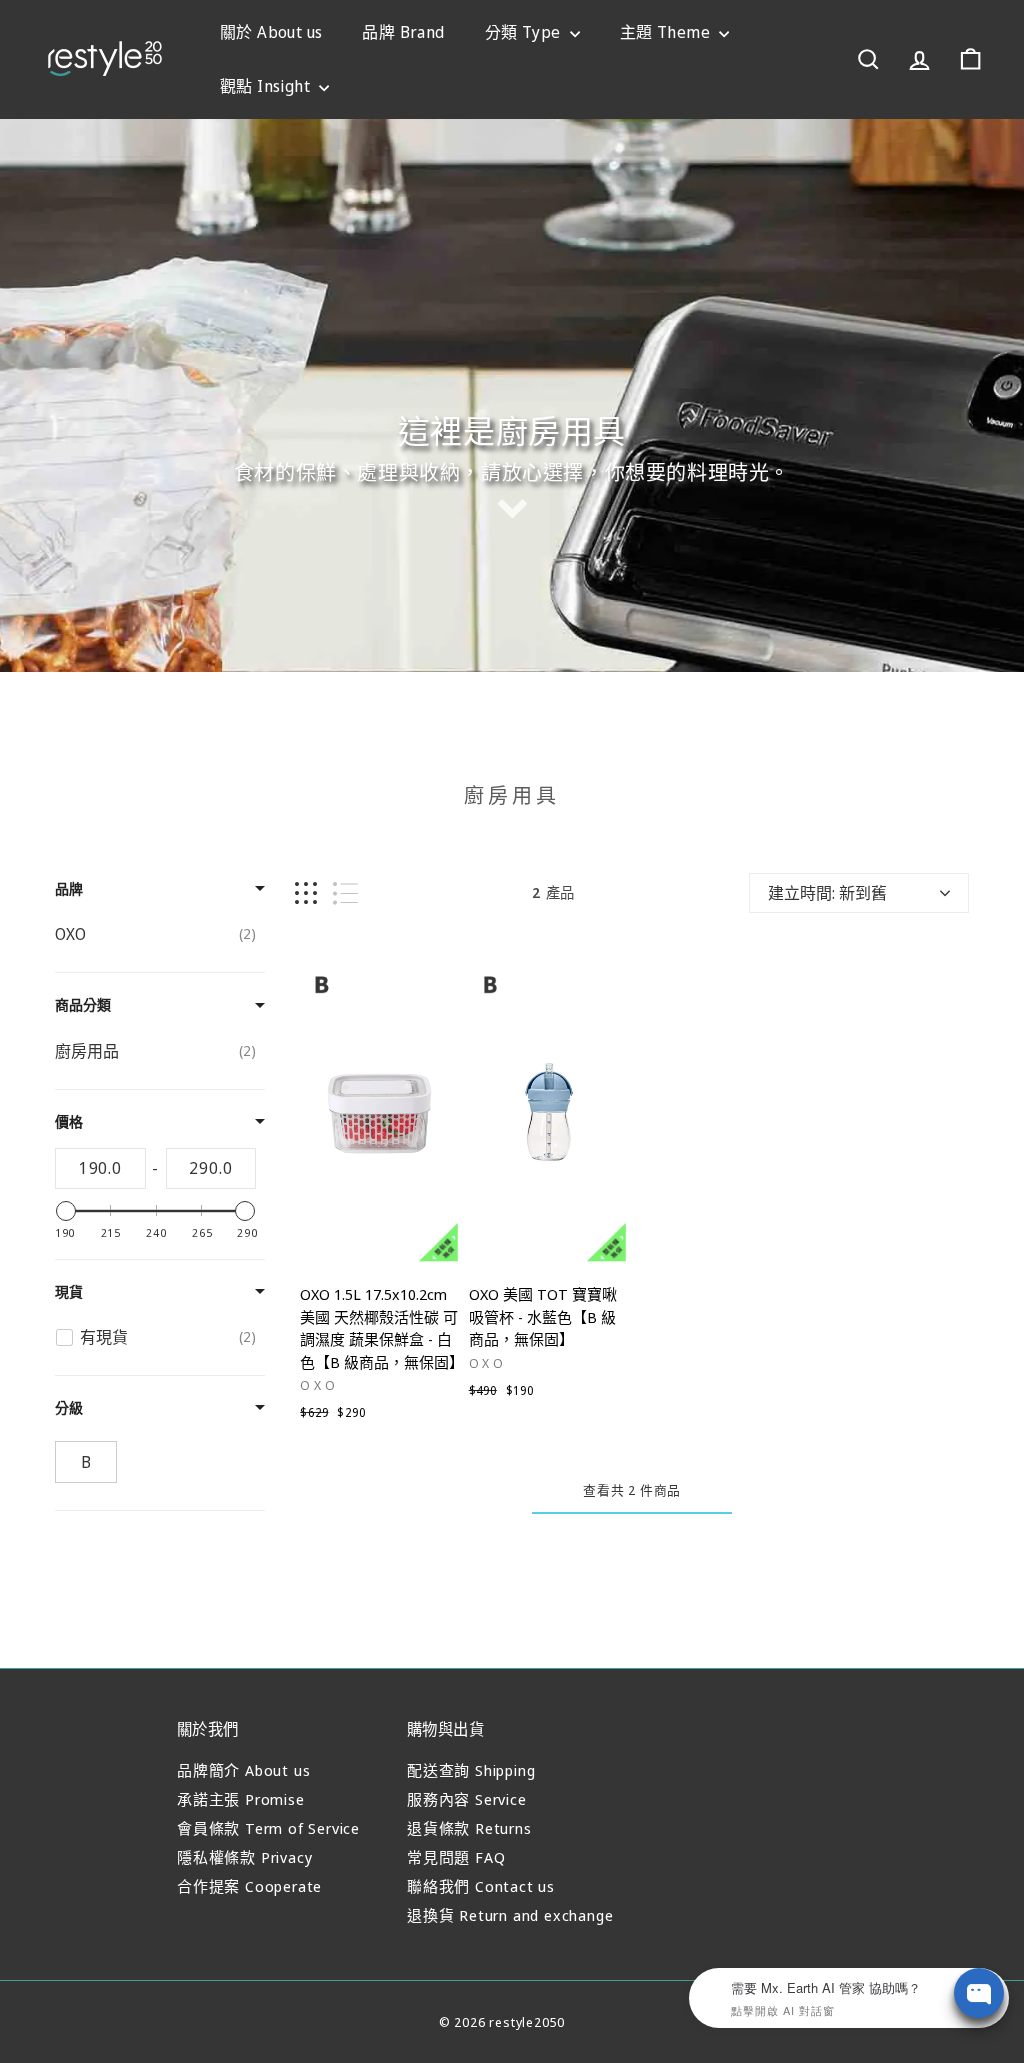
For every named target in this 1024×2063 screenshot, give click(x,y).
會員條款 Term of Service (268, 1828)
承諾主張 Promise (241, 1799)
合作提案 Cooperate (249, 1886)
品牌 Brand (403, 32)
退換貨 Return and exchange (510, 1915)
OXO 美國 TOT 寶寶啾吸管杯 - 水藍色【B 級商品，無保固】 (543, 1316)
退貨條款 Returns (469, 1828)
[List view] (345, 893)
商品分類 (83, 1004)
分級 (69, 1407)
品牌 (69, 888)
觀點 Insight (267, 86)
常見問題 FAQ (456, 1857)
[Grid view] (306, 893)
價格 (69, 1121)
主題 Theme (667, 32)
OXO (319, 1385)
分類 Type (525, 32)
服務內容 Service (467, 1799)
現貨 (69, 1291)
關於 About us (271, 32)
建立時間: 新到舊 (827, 893)
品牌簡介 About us (243, 1770)
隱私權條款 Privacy (244, 1857)
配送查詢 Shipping (471, 1770)
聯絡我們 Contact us (481, 1886)
